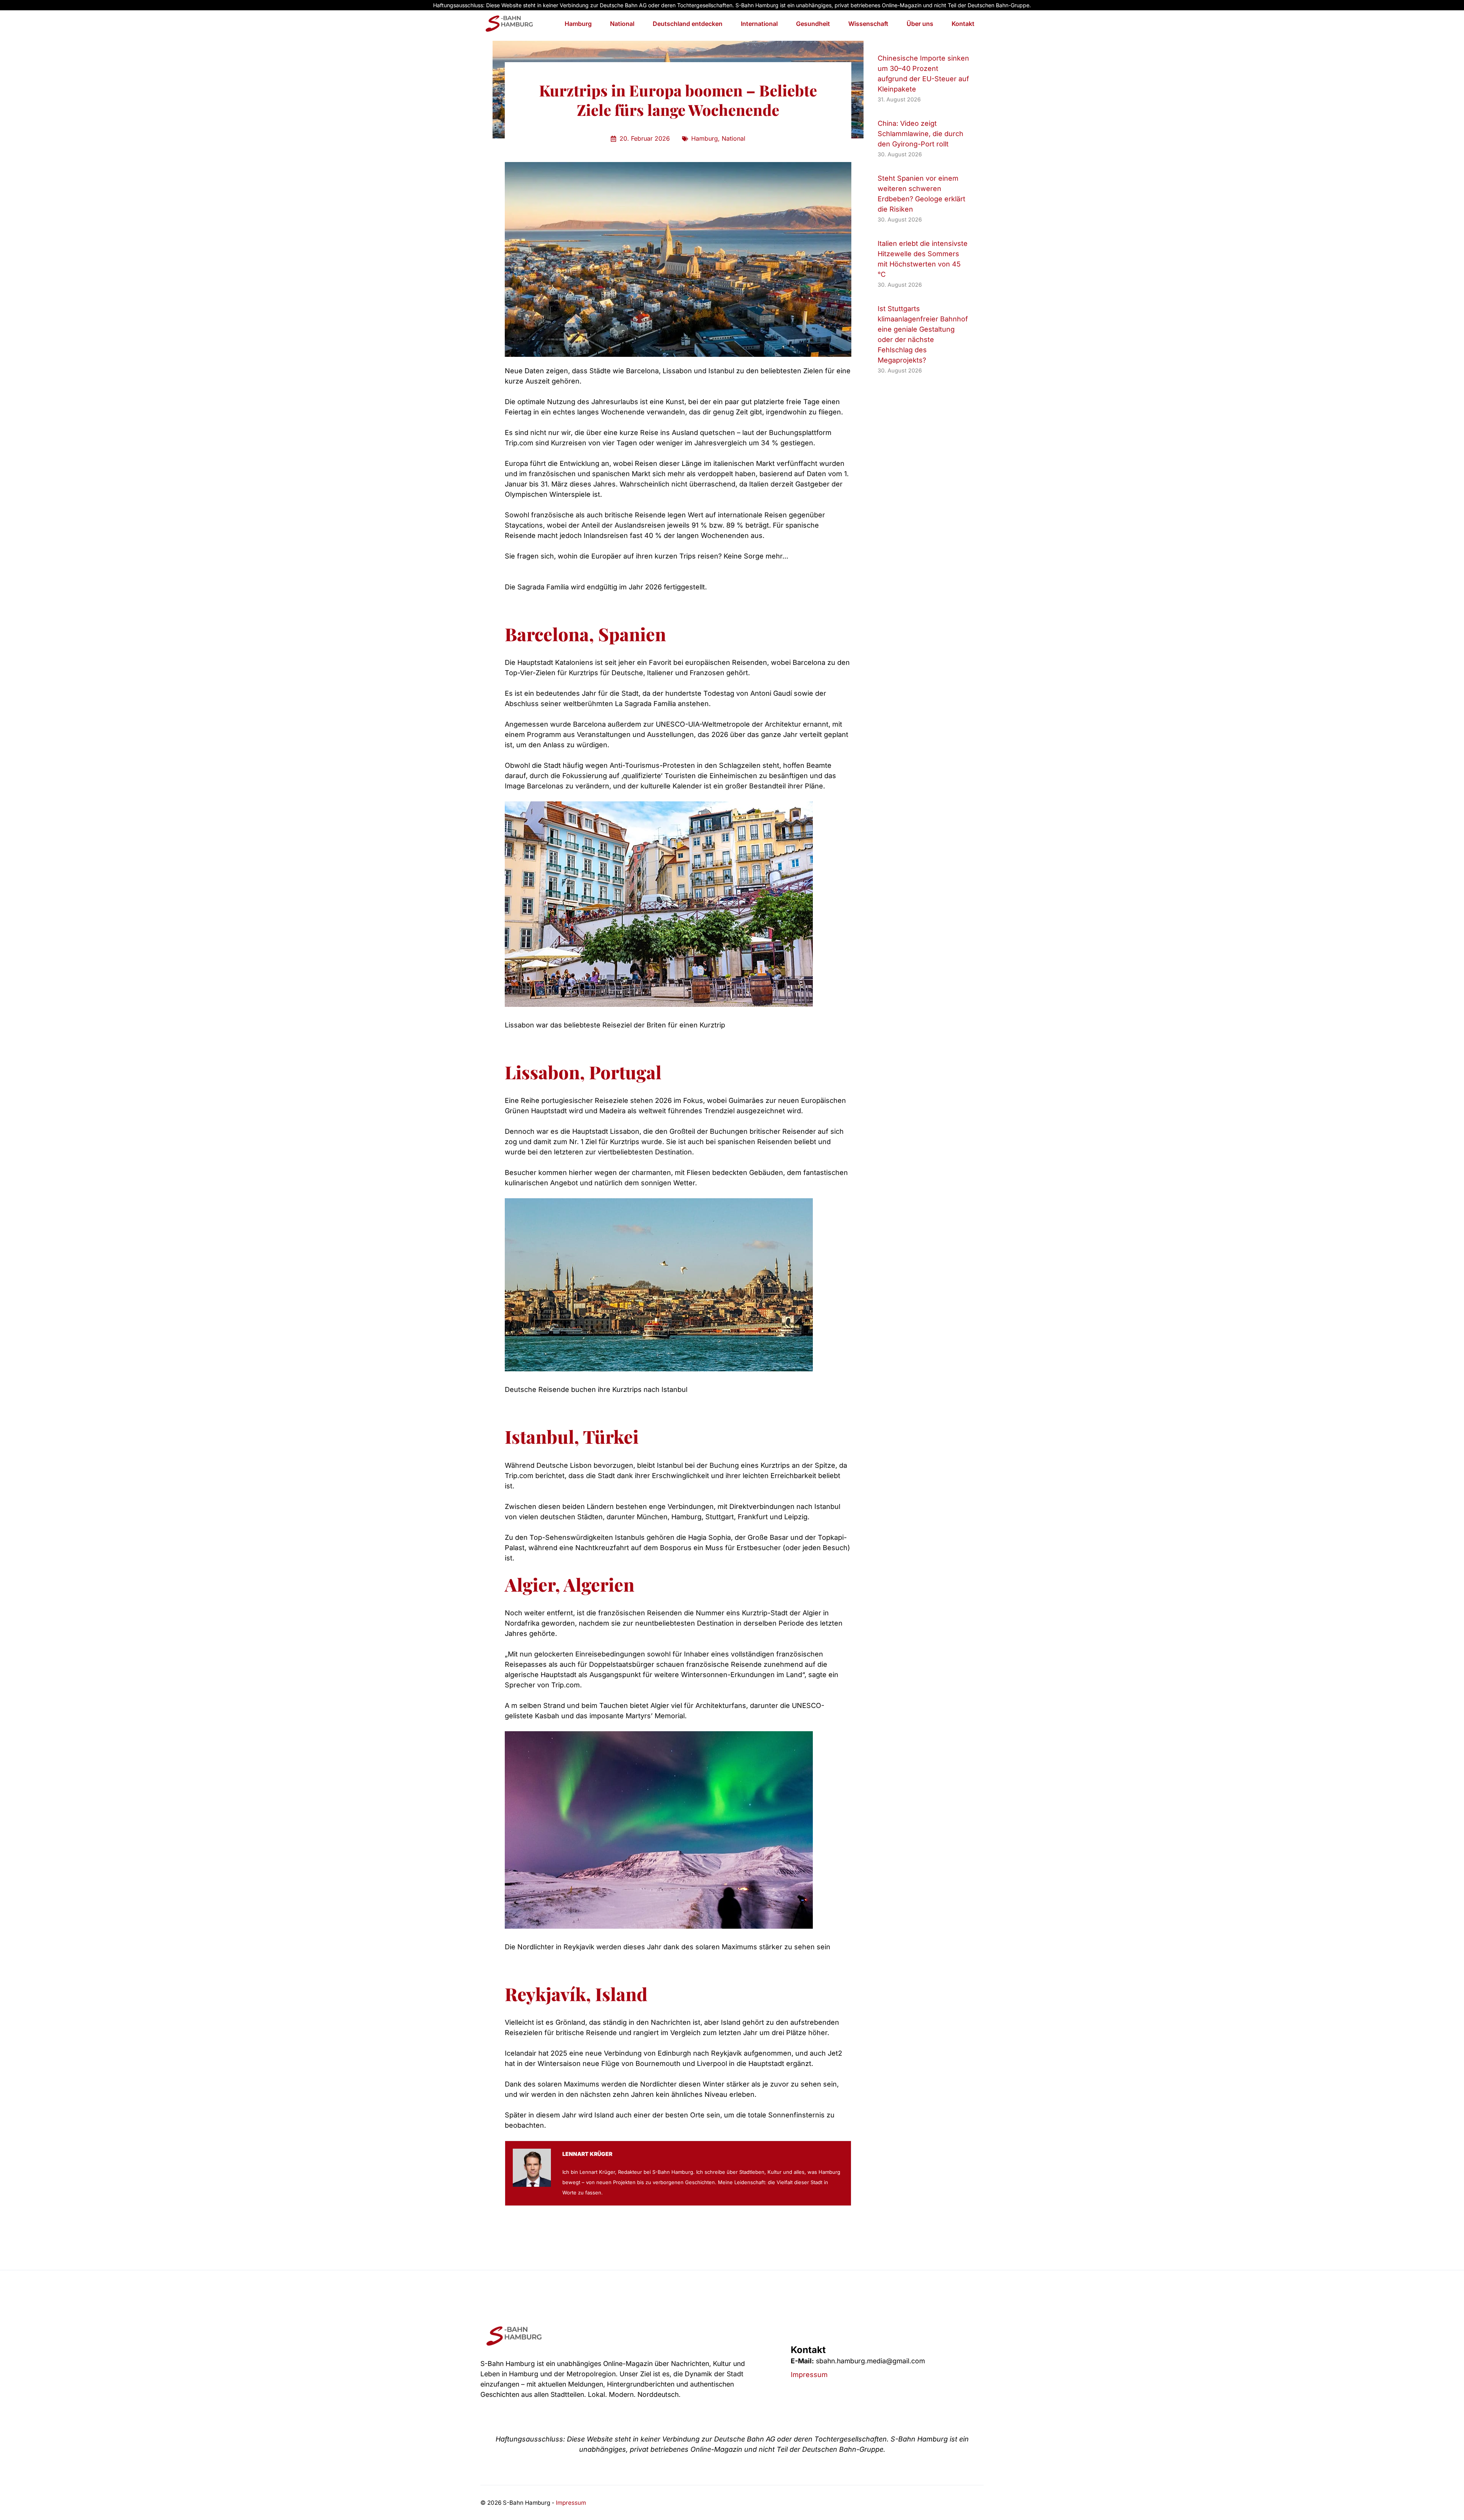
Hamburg (578, 24)
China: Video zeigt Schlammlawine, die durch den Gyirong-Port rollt (921, 134)
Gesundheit (813, 24)
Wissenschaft (868, 24)
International (759, 24)
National (622, 24)
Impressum (809, 2375)
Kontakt (963, 24)
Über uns (920, 24)
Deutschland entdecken (688, 24)
